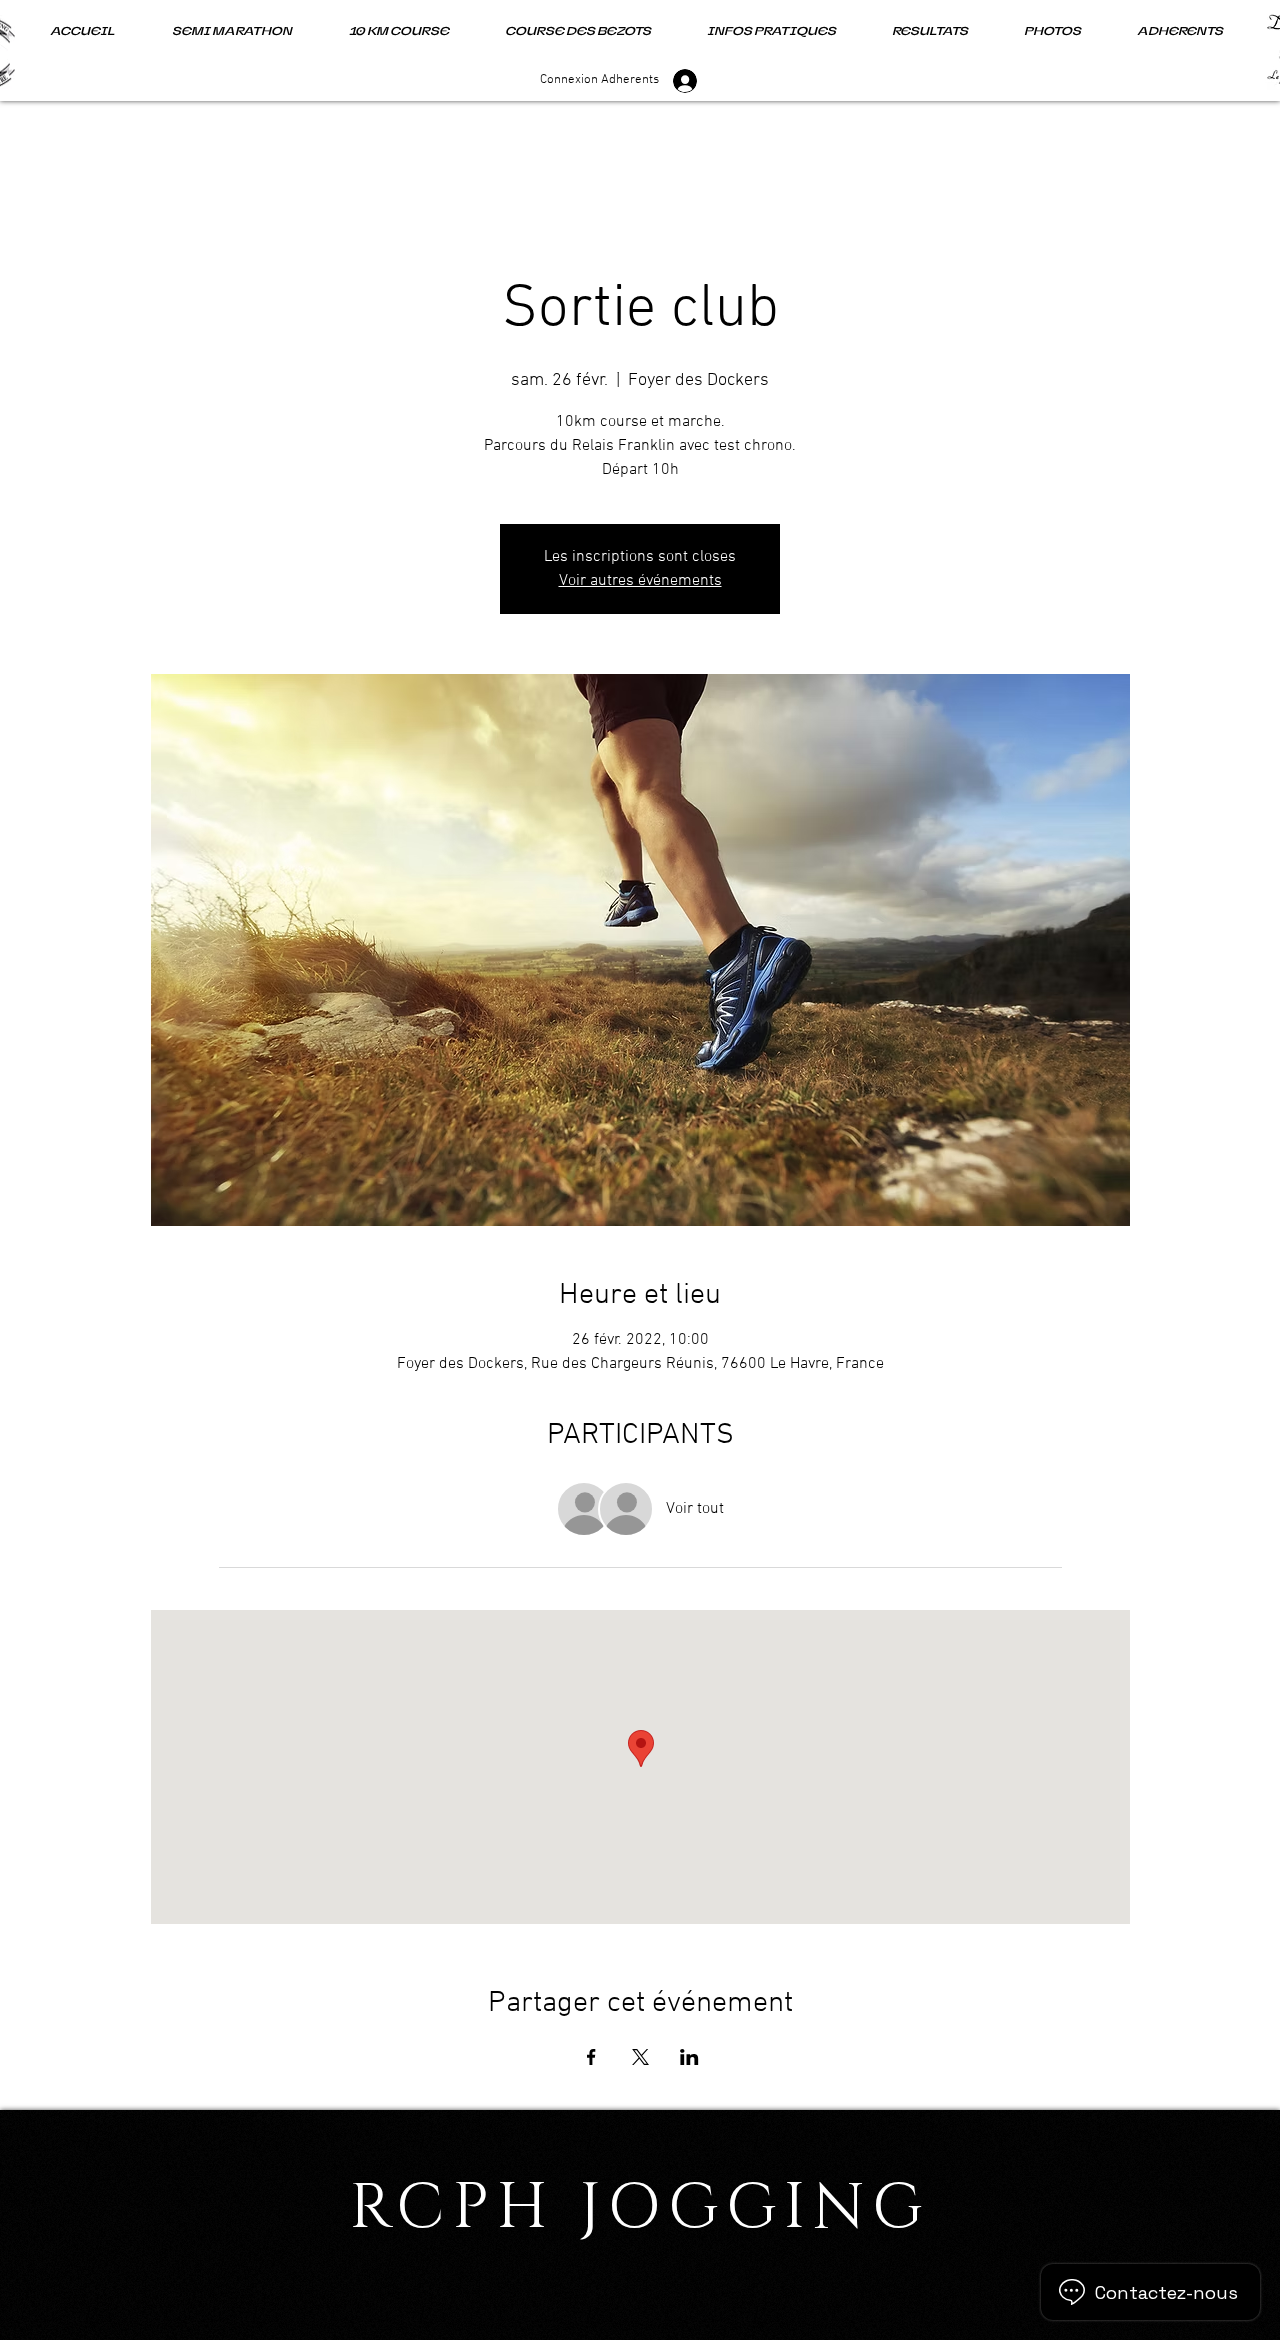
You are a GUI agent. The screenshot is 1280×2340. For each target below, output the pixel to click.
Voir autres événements (640, 581)
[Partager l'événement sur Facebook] (591, 2057)
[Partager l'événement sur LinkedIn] (689, 2057)
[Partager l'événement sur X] (640, 2057)
